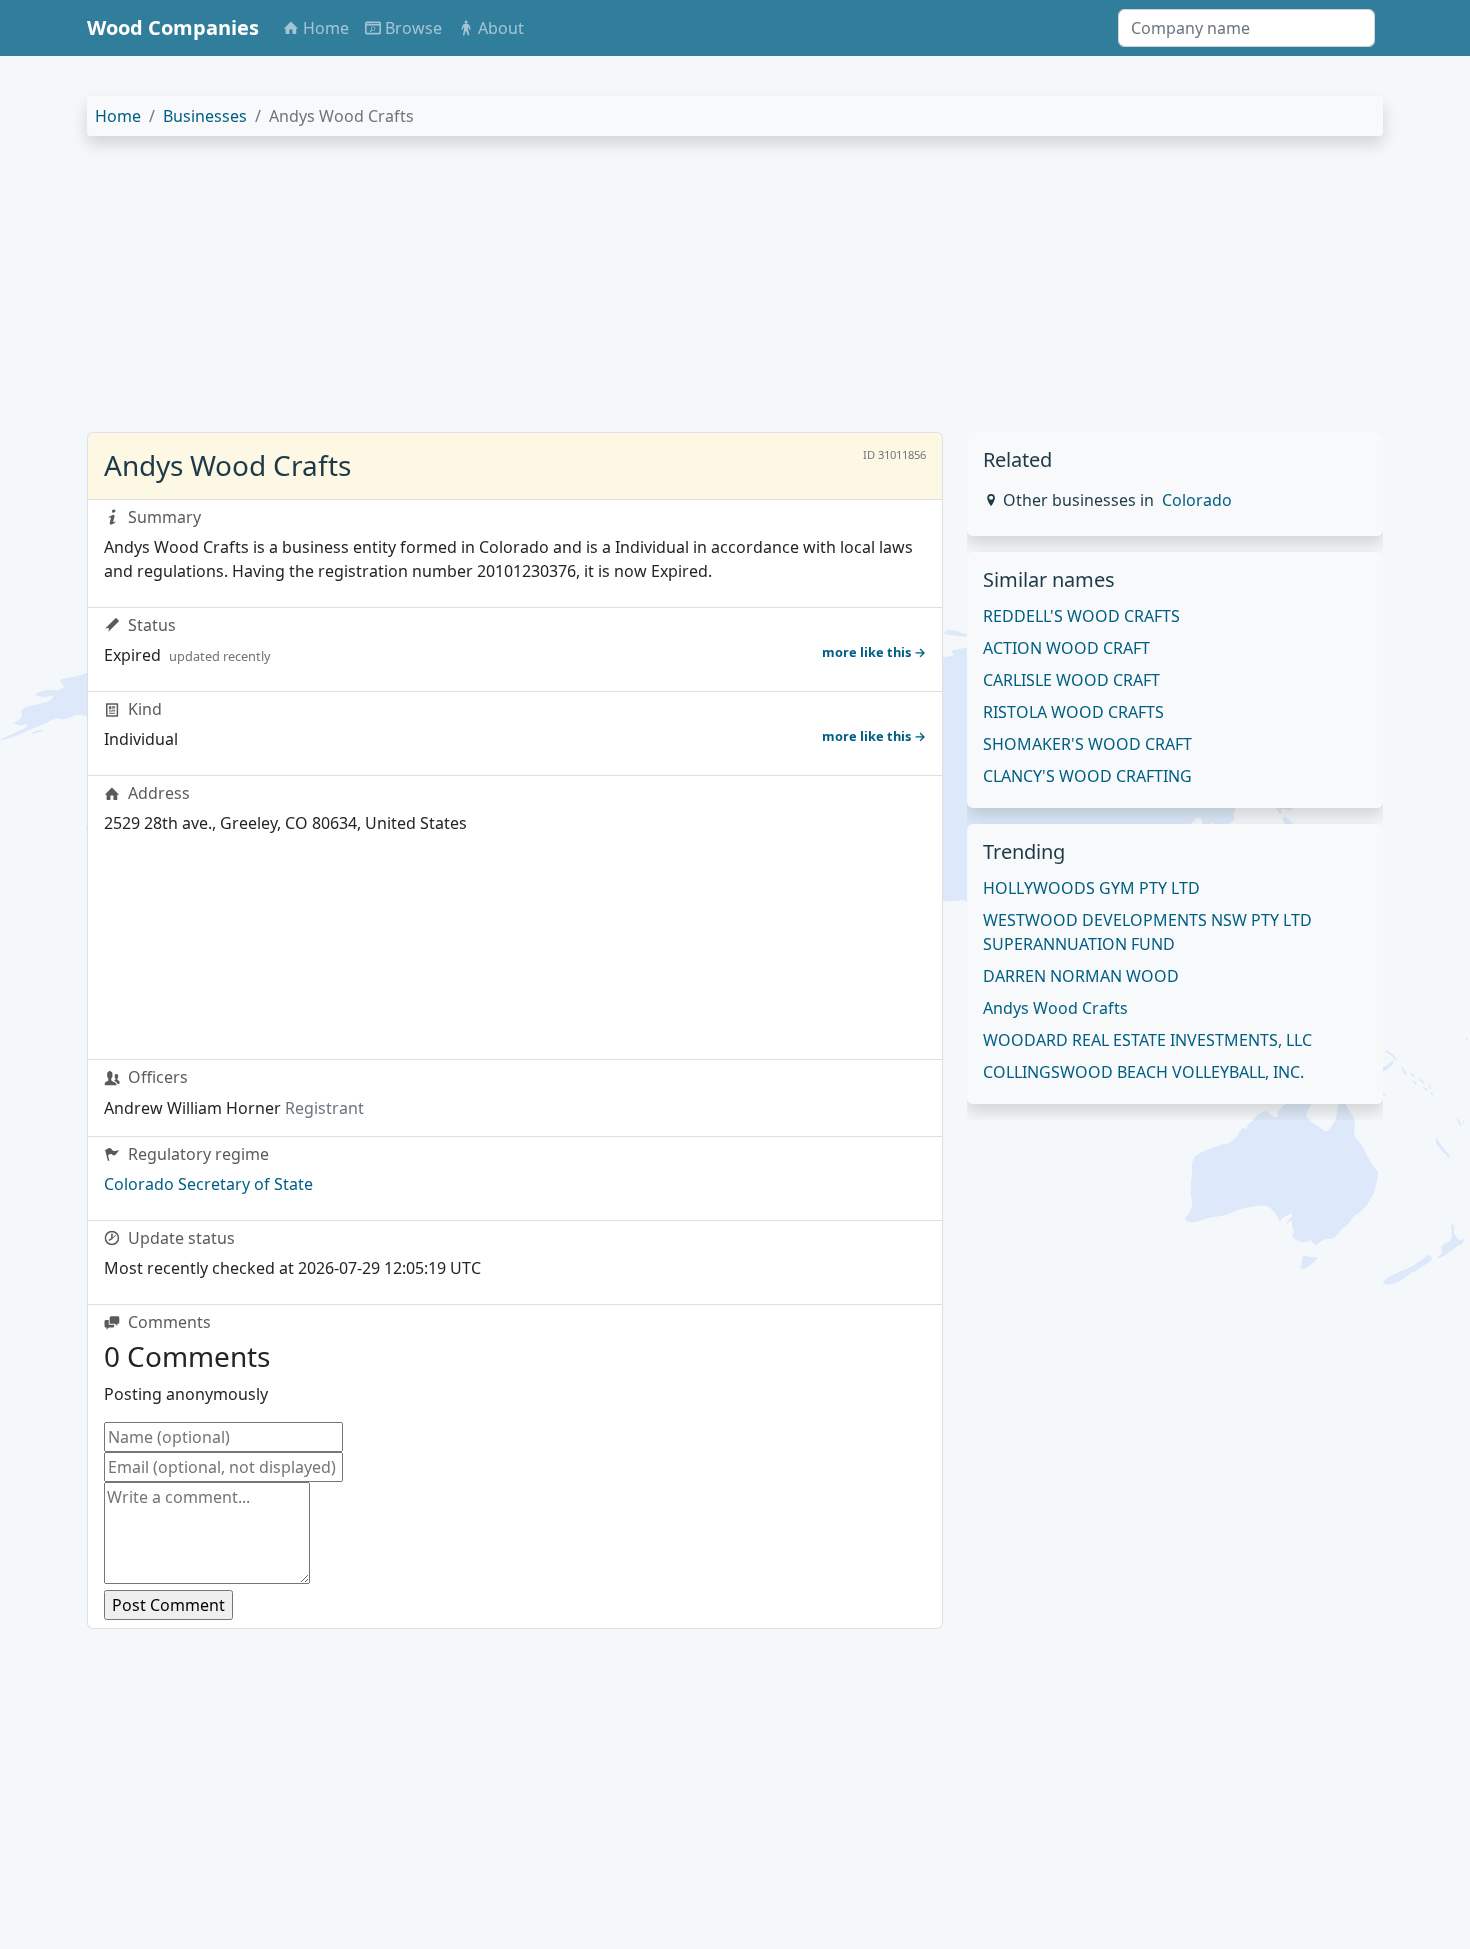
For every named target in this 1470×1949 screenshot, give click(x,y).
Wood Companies (173, 27)
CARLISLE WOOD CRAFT (1071, 680)
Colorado (1197, 500)
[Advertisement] (687, 292)
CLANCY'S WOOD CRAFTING (1087, 776)
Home (118, 116)
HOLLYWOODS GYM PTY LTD (1091, 888)
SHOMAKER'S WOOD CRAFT (1087, 744)
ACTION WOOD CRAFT (1066, 648)
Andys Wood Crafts (1055, 1008)
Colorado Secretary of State (208, 1184)
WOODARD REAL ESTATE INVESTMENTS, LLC (1147, 1040)
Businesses (205, 116)
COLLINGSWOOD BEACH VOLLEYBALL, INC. (1143, 1072)
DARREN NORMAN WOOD (1081, 976)
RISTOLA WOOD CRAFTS (1073, 712)
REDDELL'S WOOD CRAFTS (1081, 616)
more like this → (874, 652)
